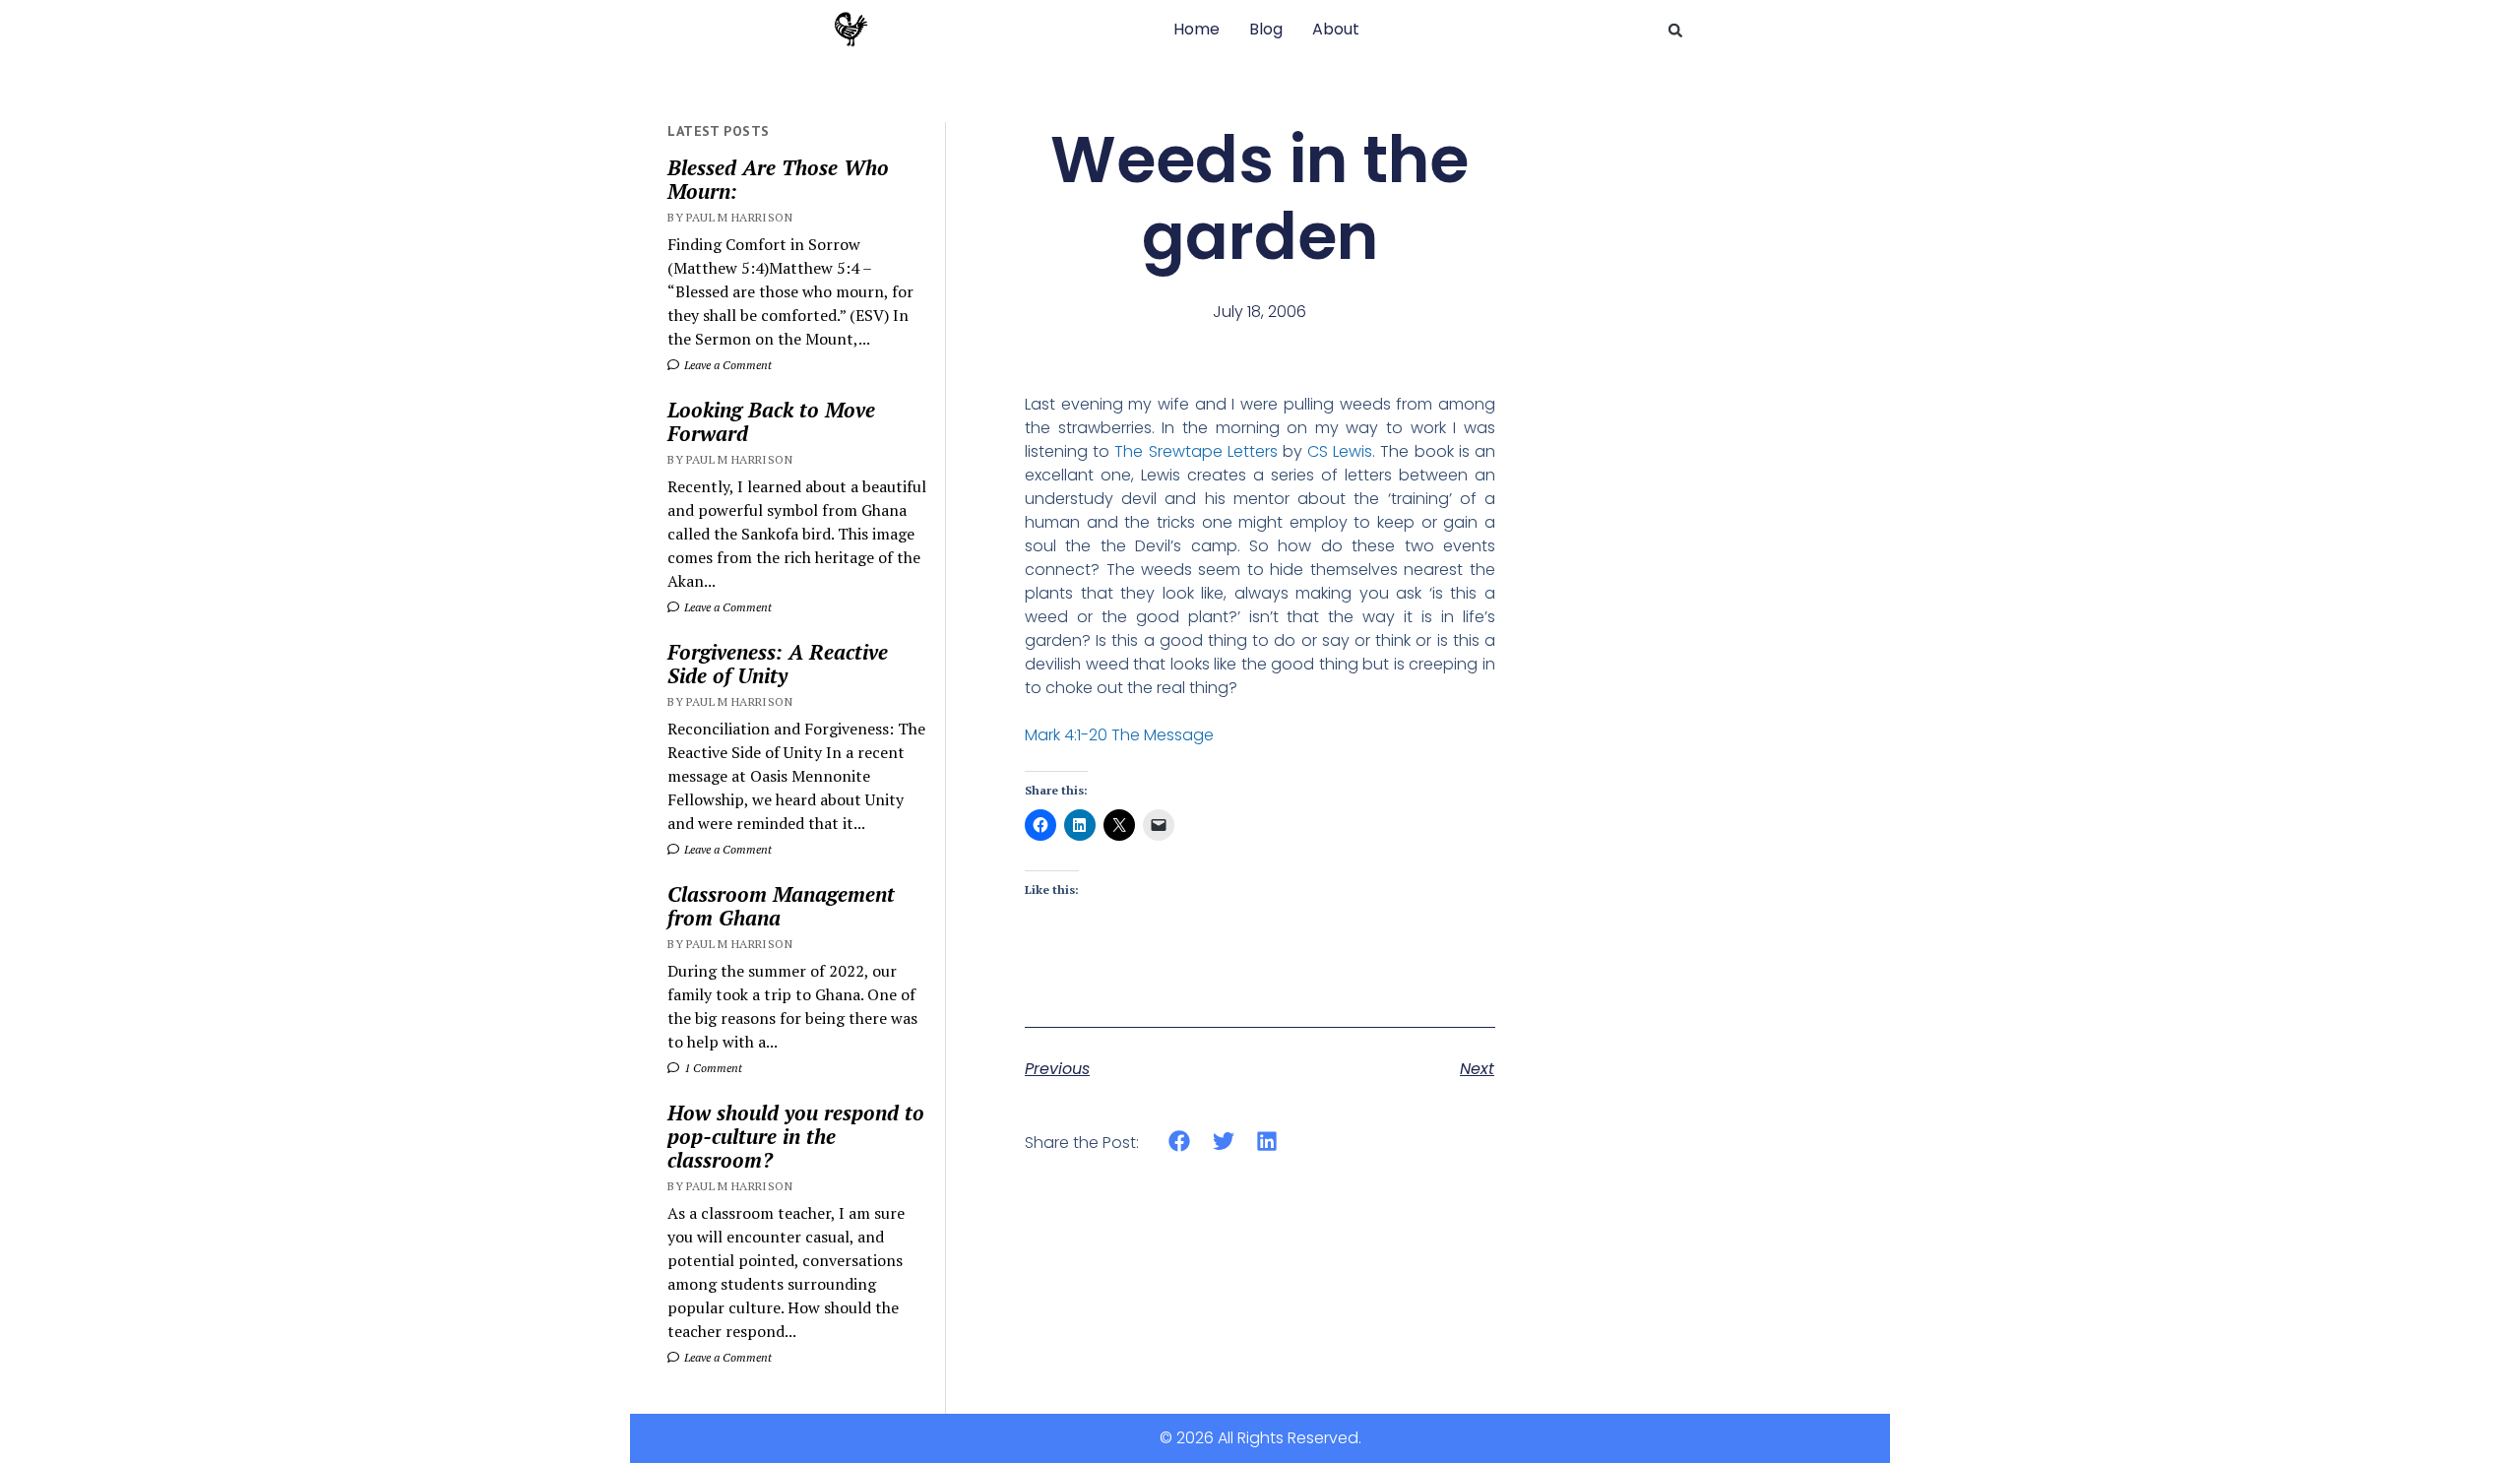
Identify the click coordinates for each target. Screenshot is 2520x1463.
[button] (1675, 31)
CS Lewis (1340, 451)
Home (1197, 29)
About (1336, 29)
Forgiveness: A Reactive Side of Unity (778, 664)
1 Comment (712, 1068)
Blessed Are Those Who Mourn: (778, 179)
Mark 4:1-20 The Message (1119, 735)
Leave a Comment (726, 365)
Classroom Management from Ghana (781, 906)
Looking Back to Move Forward (771, 421)
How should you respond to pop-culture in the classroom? (796, 1136)
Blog (1266, 29)
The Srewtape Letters (1196, 451)
